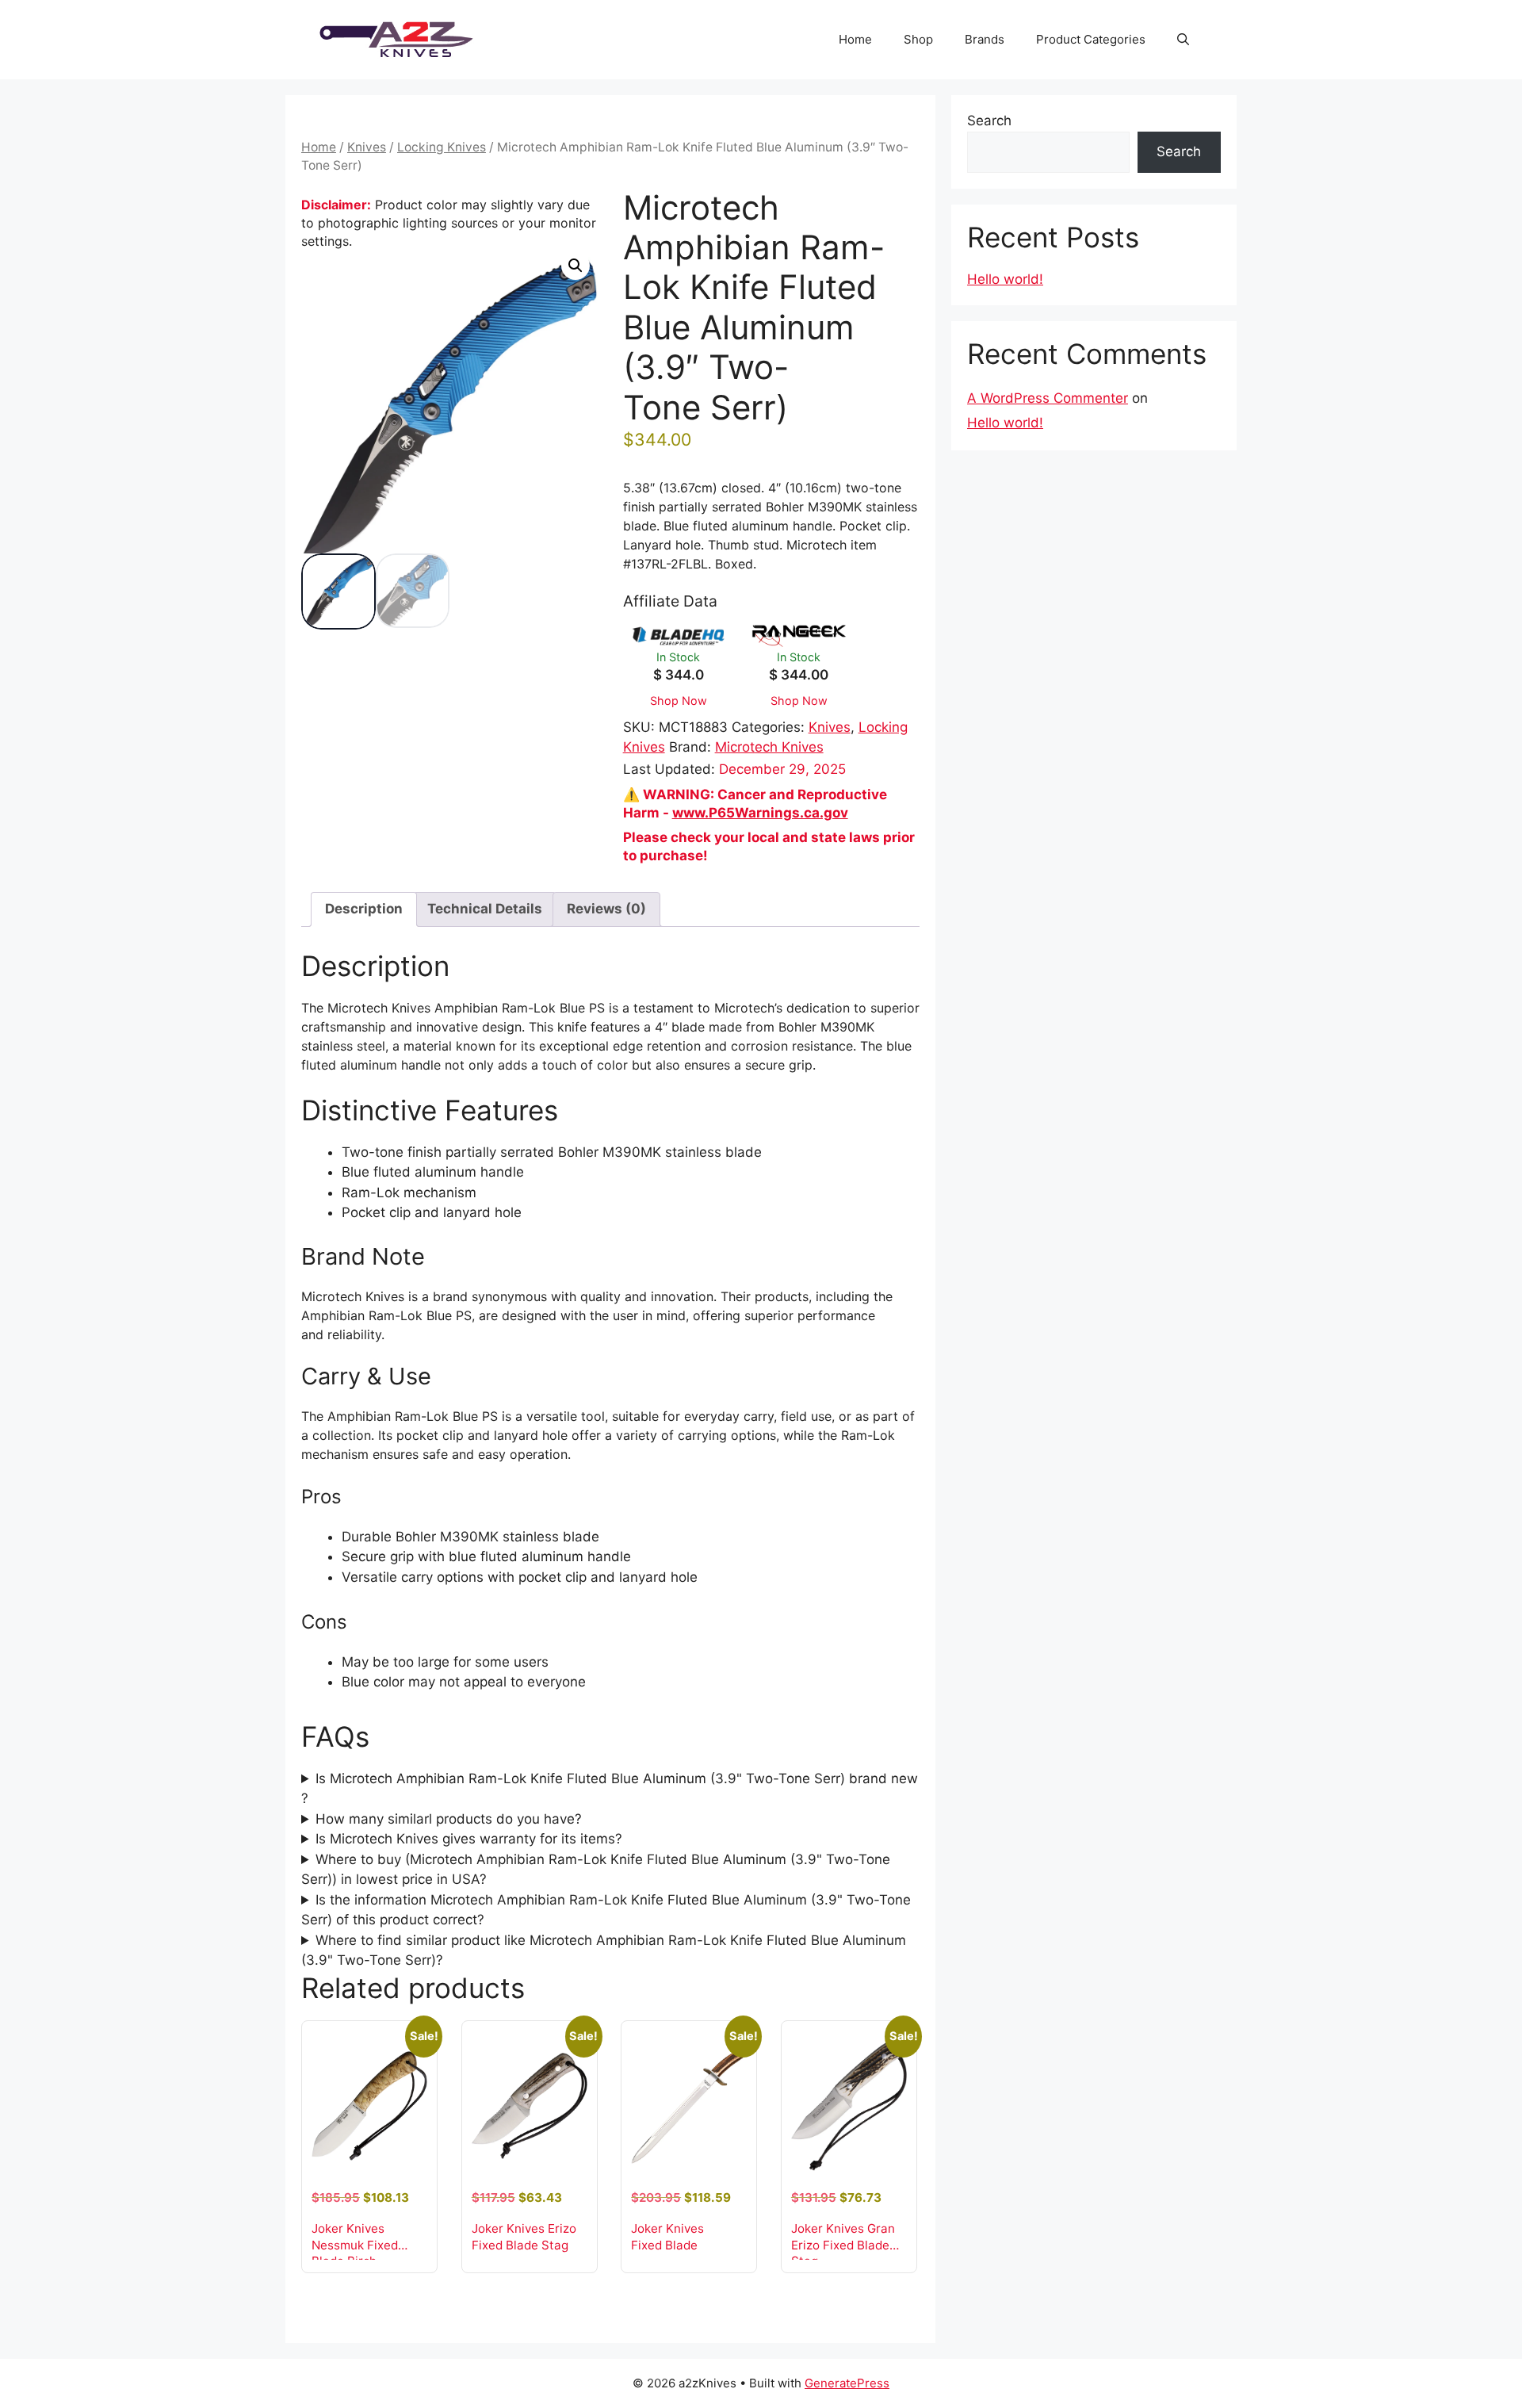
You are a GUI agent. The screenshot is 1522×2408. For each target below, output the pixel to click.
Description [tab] (364, 909)
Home (855, 39)
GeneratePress (847, 2383)
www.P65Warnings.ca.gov (760, 813)
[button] (1183, 40)
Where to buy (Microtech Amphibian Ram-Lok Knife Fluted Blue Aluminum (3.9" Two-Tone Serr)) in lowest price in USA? (596, 1870)
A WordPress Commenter (1048, 398)
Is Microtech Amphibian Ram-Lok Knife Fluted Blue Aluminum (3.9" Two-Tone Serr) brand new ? (610, 1789)
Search (989, 121)
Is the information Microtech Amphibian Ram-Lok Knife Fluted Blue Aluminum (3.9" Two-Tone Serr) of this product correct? (606, 1910)
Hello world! (1005, 279)
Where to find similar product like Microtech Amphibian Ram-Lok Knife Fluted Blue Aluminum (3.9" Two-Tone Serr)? (604, 1951)
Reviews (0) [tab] (606, 909)
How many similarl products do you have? (449, 1819)
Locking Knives (442, 147)
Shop (918, 39)
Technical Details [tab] (485, 909)
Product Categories (1091, 39)
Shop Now (679, 701)
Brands (985, 39)
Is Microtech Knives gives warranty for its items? (469, 1839)
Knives (367, 147)
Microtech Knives (769, 747)
